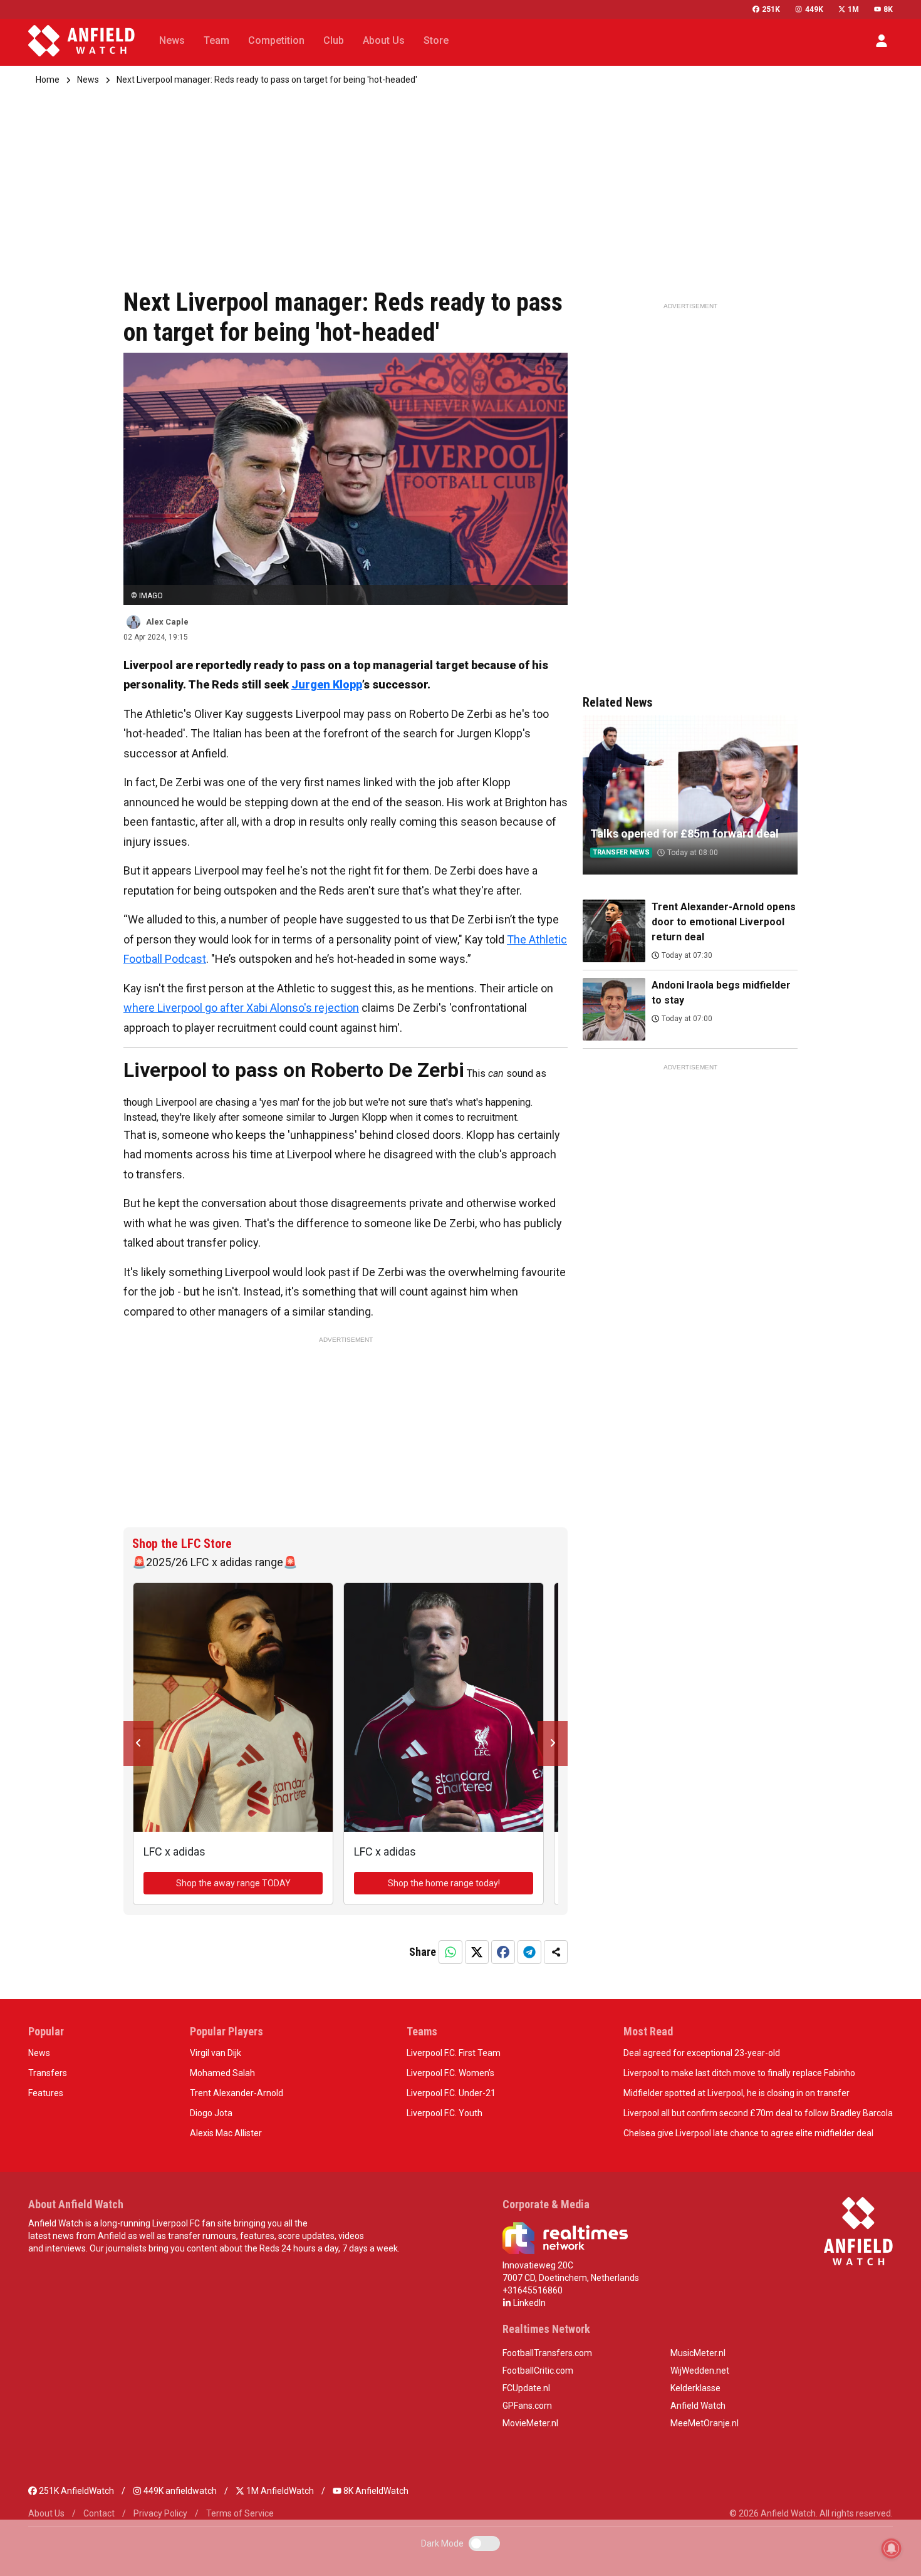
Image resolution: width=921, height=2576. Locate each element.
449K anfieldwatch (179, 2491)
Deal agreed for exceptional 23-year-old (702, 2053)
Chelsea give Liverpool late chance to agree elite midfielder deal (748, 2133)
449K (814, 9)
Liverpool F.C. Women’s (450, 2073)
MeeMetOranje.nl (705, 2423)
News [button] (172, 40)
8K (888, 9)
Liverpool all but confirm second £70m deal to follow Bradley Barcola (758, 2113)
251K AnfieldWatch (75, 2491)
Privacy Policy (160, 2513)
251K (771, 9)
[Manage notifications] (892, 2548)
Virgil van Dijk (216, 2053)
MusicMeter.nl (698, 2353)
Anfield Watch (698, 2406)
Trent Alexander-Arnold (237, 2093)
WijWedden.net (700, 2371)
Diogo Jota (211, 2113)
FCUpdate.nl (526, 2388)
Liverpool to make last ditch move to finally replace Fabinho (739, 2073)
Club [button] (334, 40)
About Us (46, 2513)
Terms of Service (240, 2513)
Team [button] (216, 40)
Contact (99, 2513)
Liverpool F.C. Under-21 (451, 2093)
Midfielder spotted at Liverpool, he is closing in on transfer (736, 2093)
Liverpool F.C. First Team (454, 2053)
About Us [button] (384, 40)
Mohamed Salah (222, 2073)
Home (48, 80)
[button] (882, 41)
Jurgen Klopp (327, 684)
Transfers (48, 2073)
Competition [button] (276, 40)
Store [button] (436, 40)
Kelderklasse (695, 2388)
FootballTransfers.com (547, 2353)
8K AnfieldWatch (375, 2491)
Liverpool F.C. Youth (445, 2113)
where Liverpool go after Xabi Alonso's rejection (241, 1008)
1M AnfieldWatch (279, 2491)
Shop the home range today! (444, 1883)
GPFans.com (527, 2406)
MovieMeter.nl (530, 2423)
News (88, 80)
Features (46, 2093)
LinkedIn (528, 2303)
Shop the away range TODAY (233, 1883)
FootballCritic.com (538, 2371)
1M (853, 9)
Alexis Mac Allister (226, 2133)
